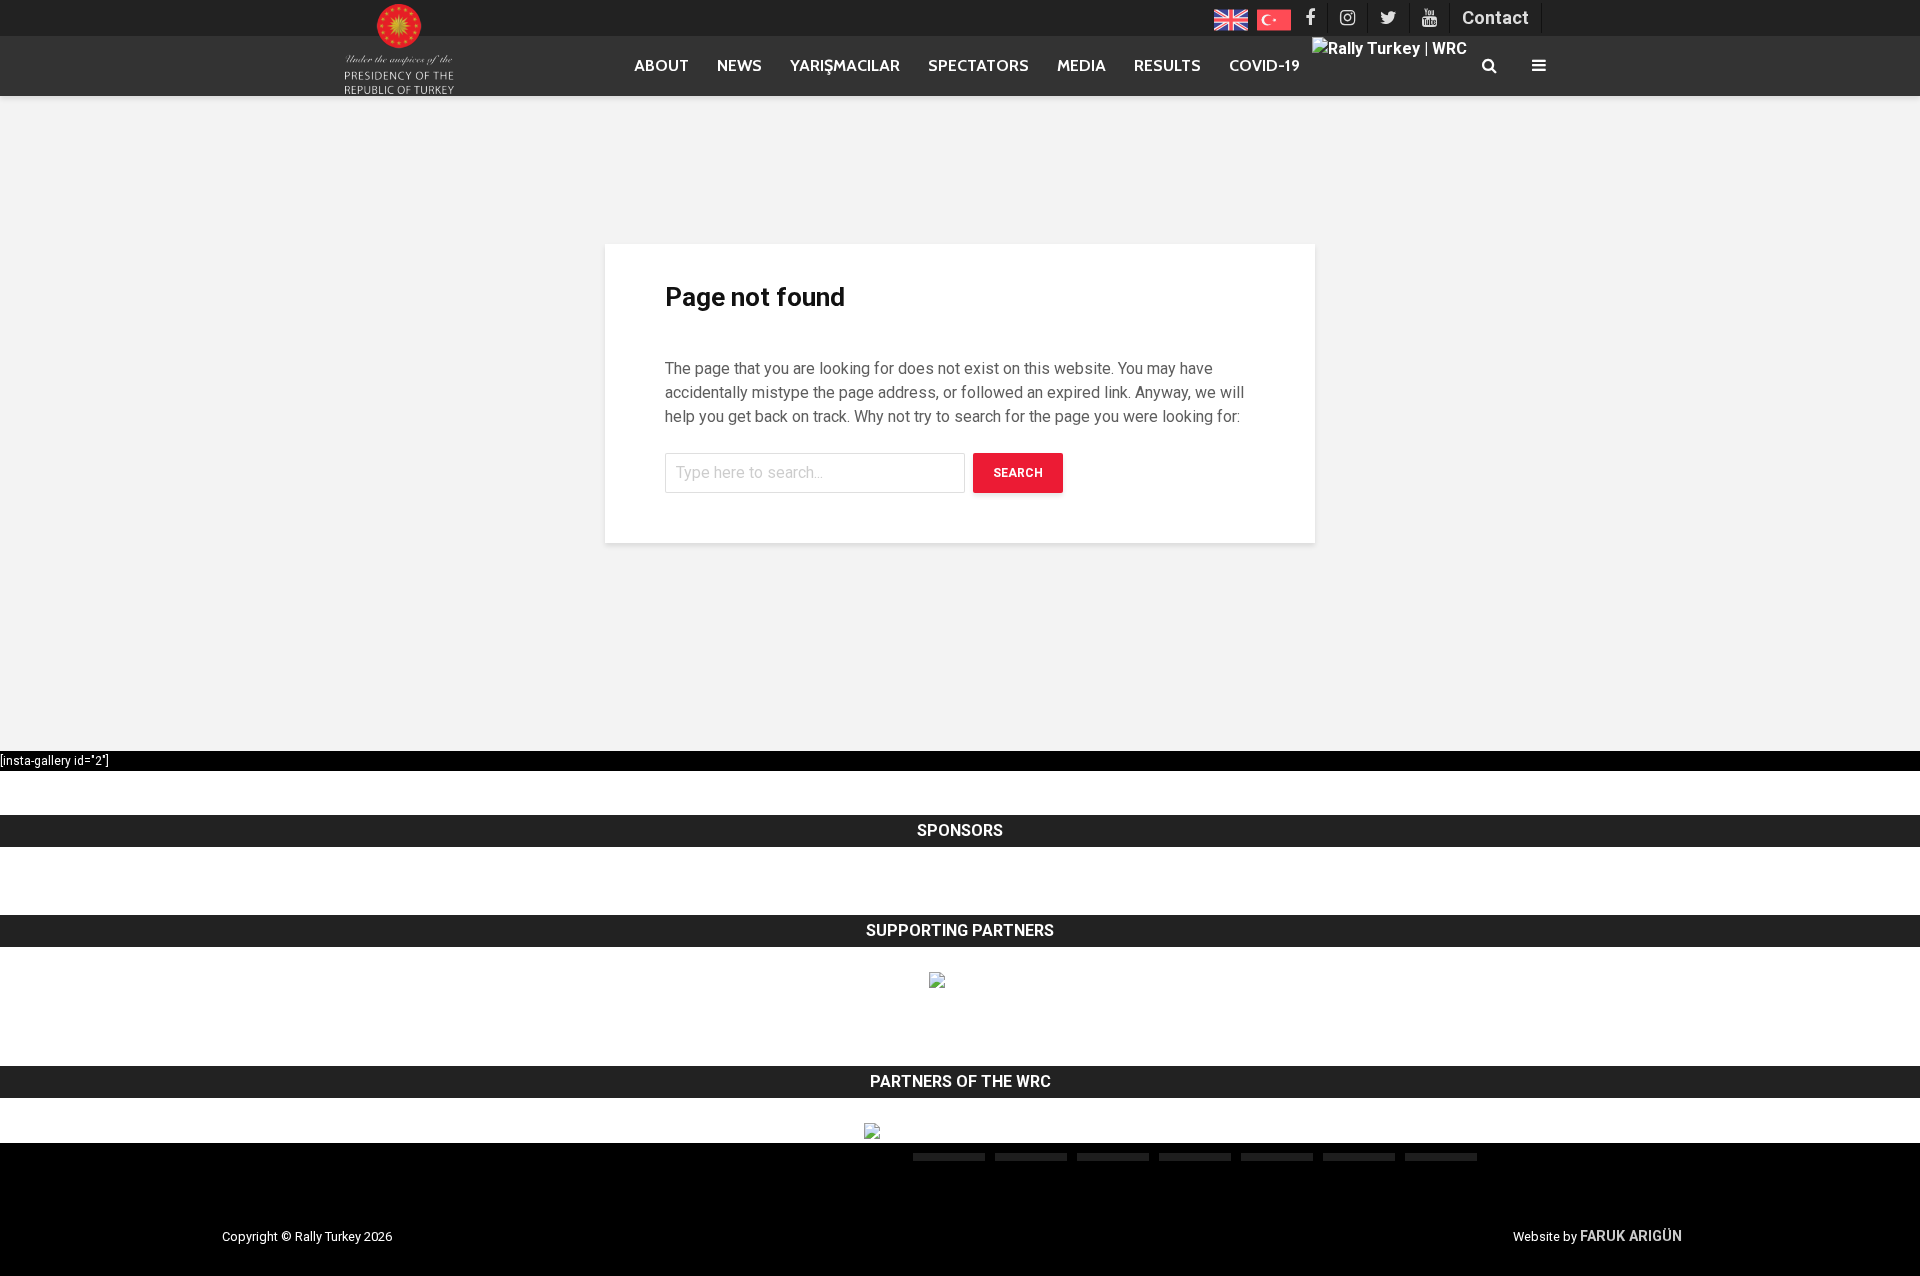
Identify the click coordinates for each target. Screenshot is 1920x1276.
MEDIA (1081, 65)
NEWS (739, 65)
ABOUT (661, 65)
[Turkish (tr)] (1274, 18)
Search (1018, 473)
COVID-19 (1264, 65)
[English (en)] (1231, 18)
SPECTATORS (978, 65)
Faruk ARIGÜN (1631, 1236)
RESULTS (1167, 65)
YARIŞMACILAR (845, 65)
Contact (1495, 17)
